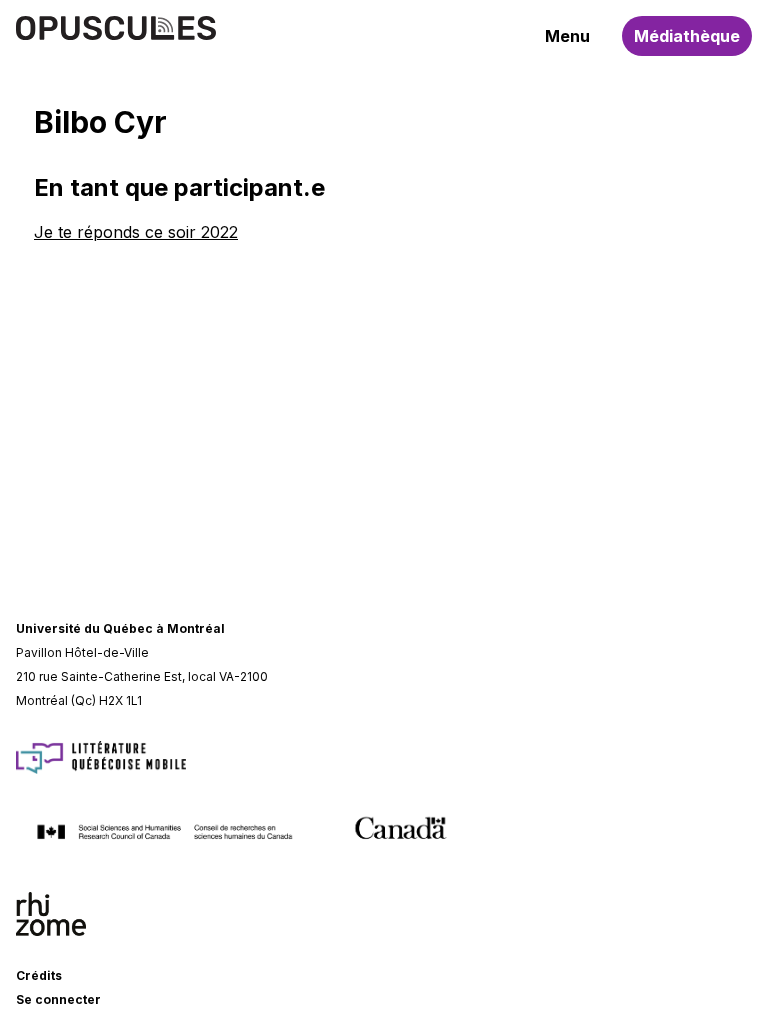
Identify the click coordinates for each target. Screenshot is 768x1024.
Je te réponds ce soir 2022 (136, 232)
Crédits (39, 975)
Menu (567, 36)
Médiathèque (687, 36)
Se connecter (58, 999)
